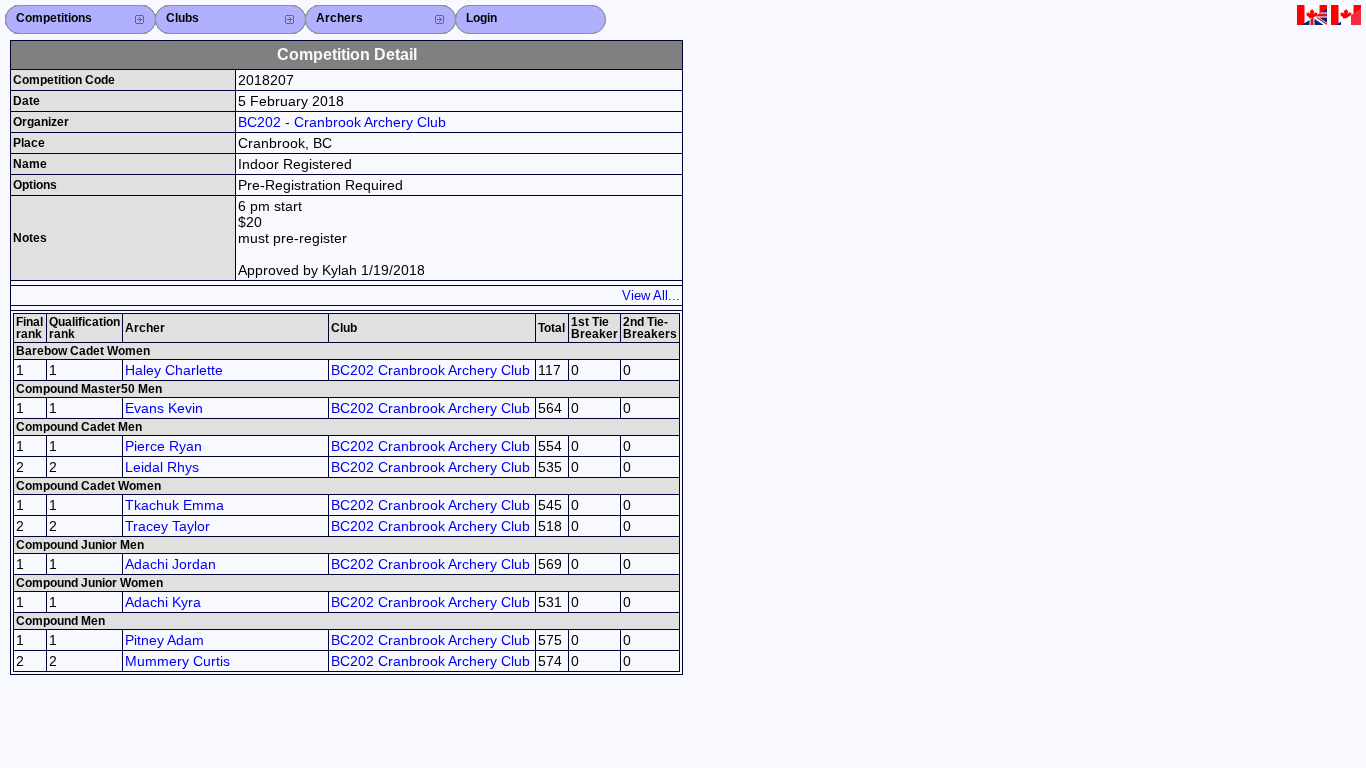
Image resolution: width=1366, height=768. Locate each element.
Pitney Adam (164, 640)
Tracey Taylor (167, 526)
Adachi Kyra (163, 602)
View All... (651, 295)
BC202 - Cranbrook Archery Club (342, 122)
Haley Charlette (174, 370)
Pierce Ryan (163, 446)
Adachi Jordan (170, 564)
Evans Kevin (164, 408)
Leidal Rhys (162, 467)
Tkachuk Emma (174, 505)
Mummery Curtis (177, 661)
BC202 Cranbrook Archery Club (430, 370)
